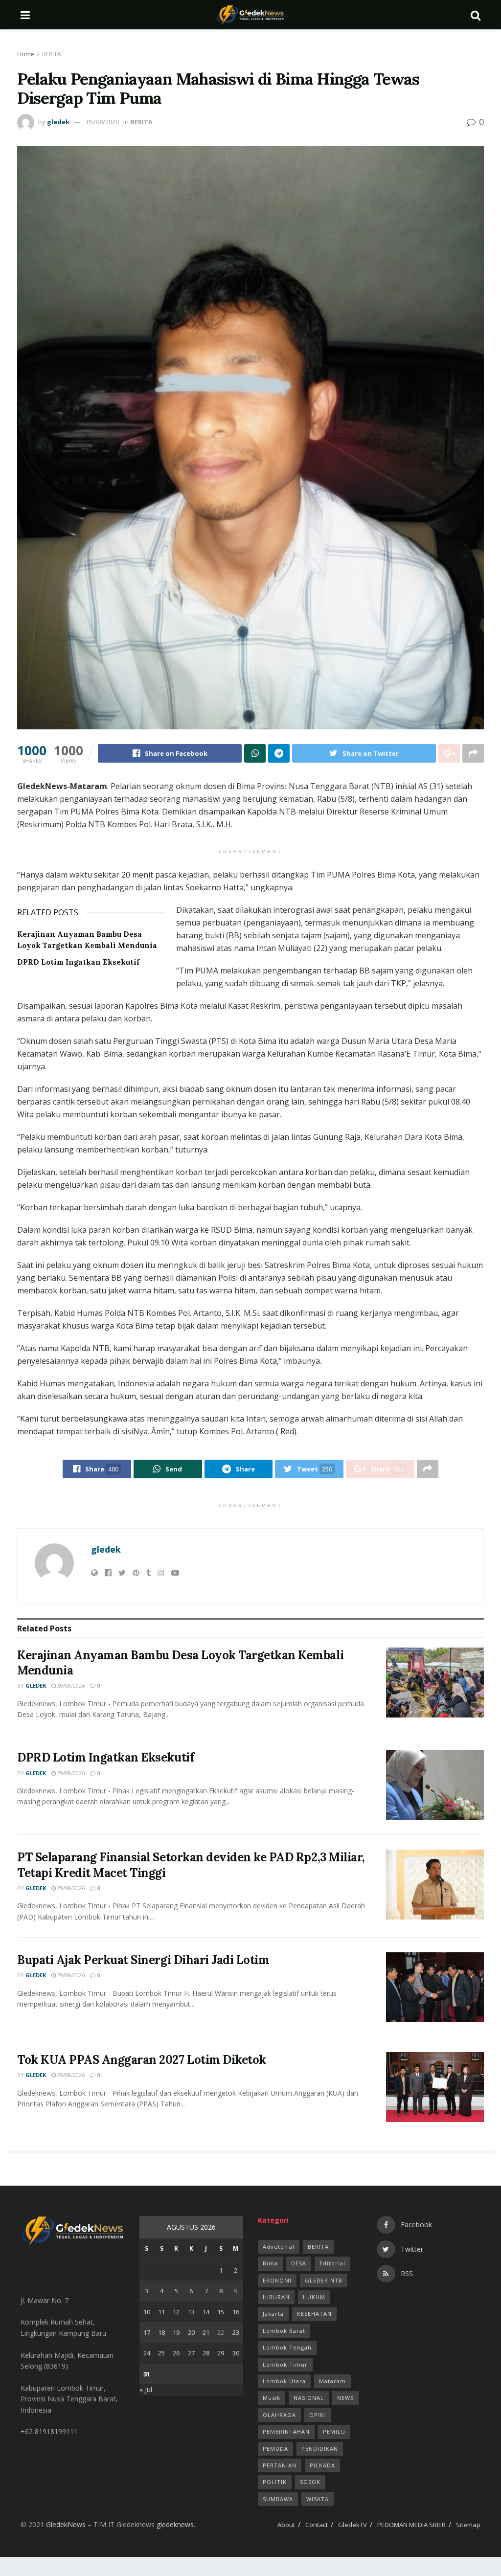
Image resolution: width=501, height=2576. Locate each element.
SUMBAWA (278, 2499)
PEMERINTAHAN (286, 2431)
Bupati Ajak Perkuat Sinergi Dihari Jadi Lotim (143, 1960)
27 (191, 2353)
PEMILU (334, 2431)
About (286, 2525)
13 (191, 2312)
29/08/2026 (70, 1773)
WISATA (318, 2499)
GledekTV (353, 2525)
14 (206, 2312)
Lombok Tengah (287, 2347)
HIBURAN (276, 2297)
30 (236, 2353)
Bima (270, 2263)
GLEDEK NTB (324, 2280)
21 (206, 2332)
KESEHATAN (314, 2314)
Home (26, 54)
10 (147, 2312)
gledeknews (175, 2524)
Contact (317, 2525)
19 (176, 2332)
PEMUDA (275, 2449)
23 (236, 2332)
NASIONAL (309, 2398)
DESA (299, 2263)
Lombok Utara (284, 2381)
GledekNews (66, 2524)
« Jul (146, 2389)
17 (147, 2332)
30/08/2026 (70, 1685)
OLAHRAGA (279, 2415)
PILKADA (322, 2465)
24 (147, 2353)
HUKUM (314, 2297)
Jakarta (273, 2314)
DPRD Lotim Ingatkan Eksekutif (78, 962)
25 (161, 2353)
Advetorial (279, 2247)
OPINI (318, 2415)
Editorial (332, 2263)
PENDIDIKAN (320, 2449)
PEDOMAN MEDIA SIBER (411, 2525)
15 (221, 2312)
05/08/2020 (103, 122)
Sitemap (468, 2525)
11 (161, 2312)
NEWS (345, 2398)
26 (176, 2353)
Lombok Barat (284, 2331)
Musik (272, 2398)
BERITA (52, 54)
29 (221, 2353)
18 (161, 2332)
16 (236, 2312)
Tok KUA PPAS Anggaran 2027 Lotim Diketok (142, 2060)
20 (191, 2332)
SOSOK (310, 2482)
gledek (58, 122)
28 (206, 2353)
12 (176, 2312)
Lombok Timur (285, 2364)
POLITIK (275, 2482)
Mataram (332, 2381)
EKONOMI (277, 2280)
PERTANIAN (280, 2465)
